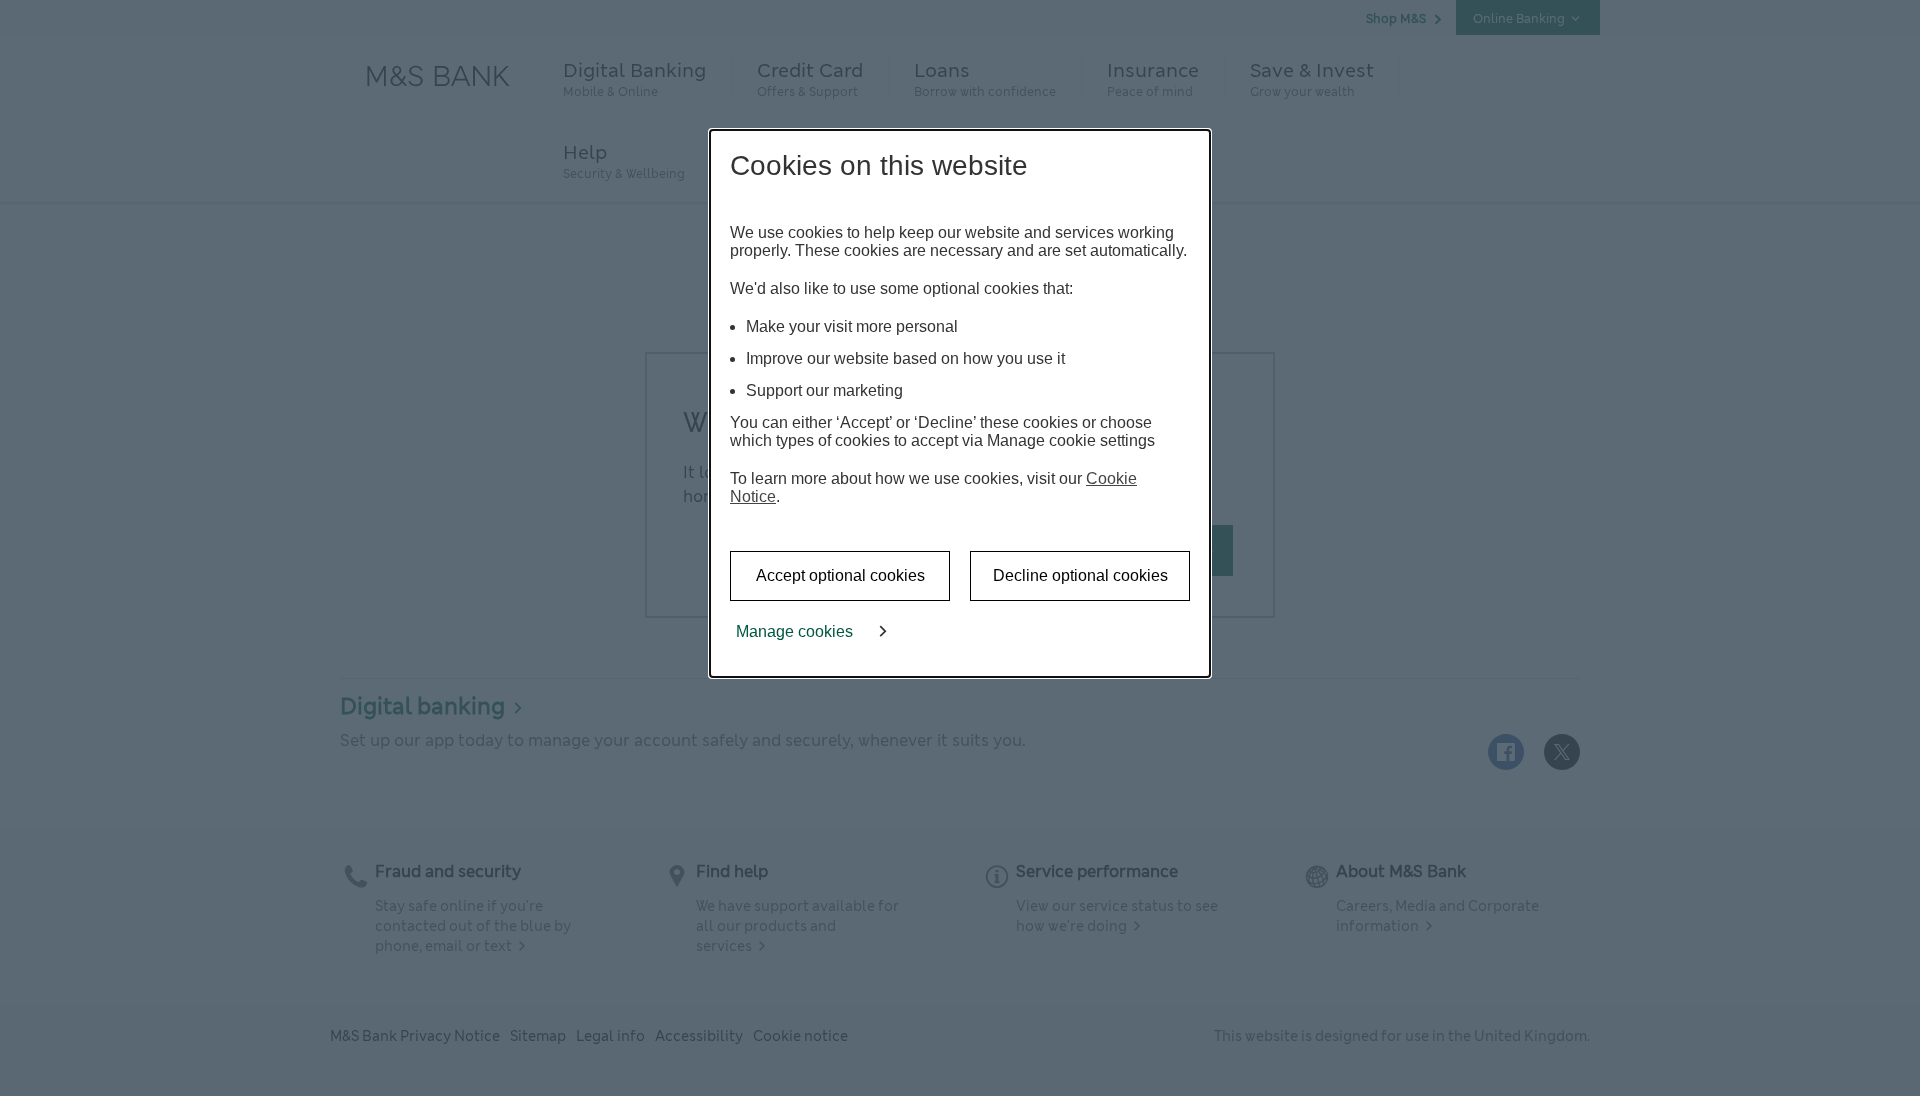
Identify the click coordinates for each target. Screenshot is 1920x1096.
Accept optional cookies (840, 575)
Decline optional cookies (1080, 575)
